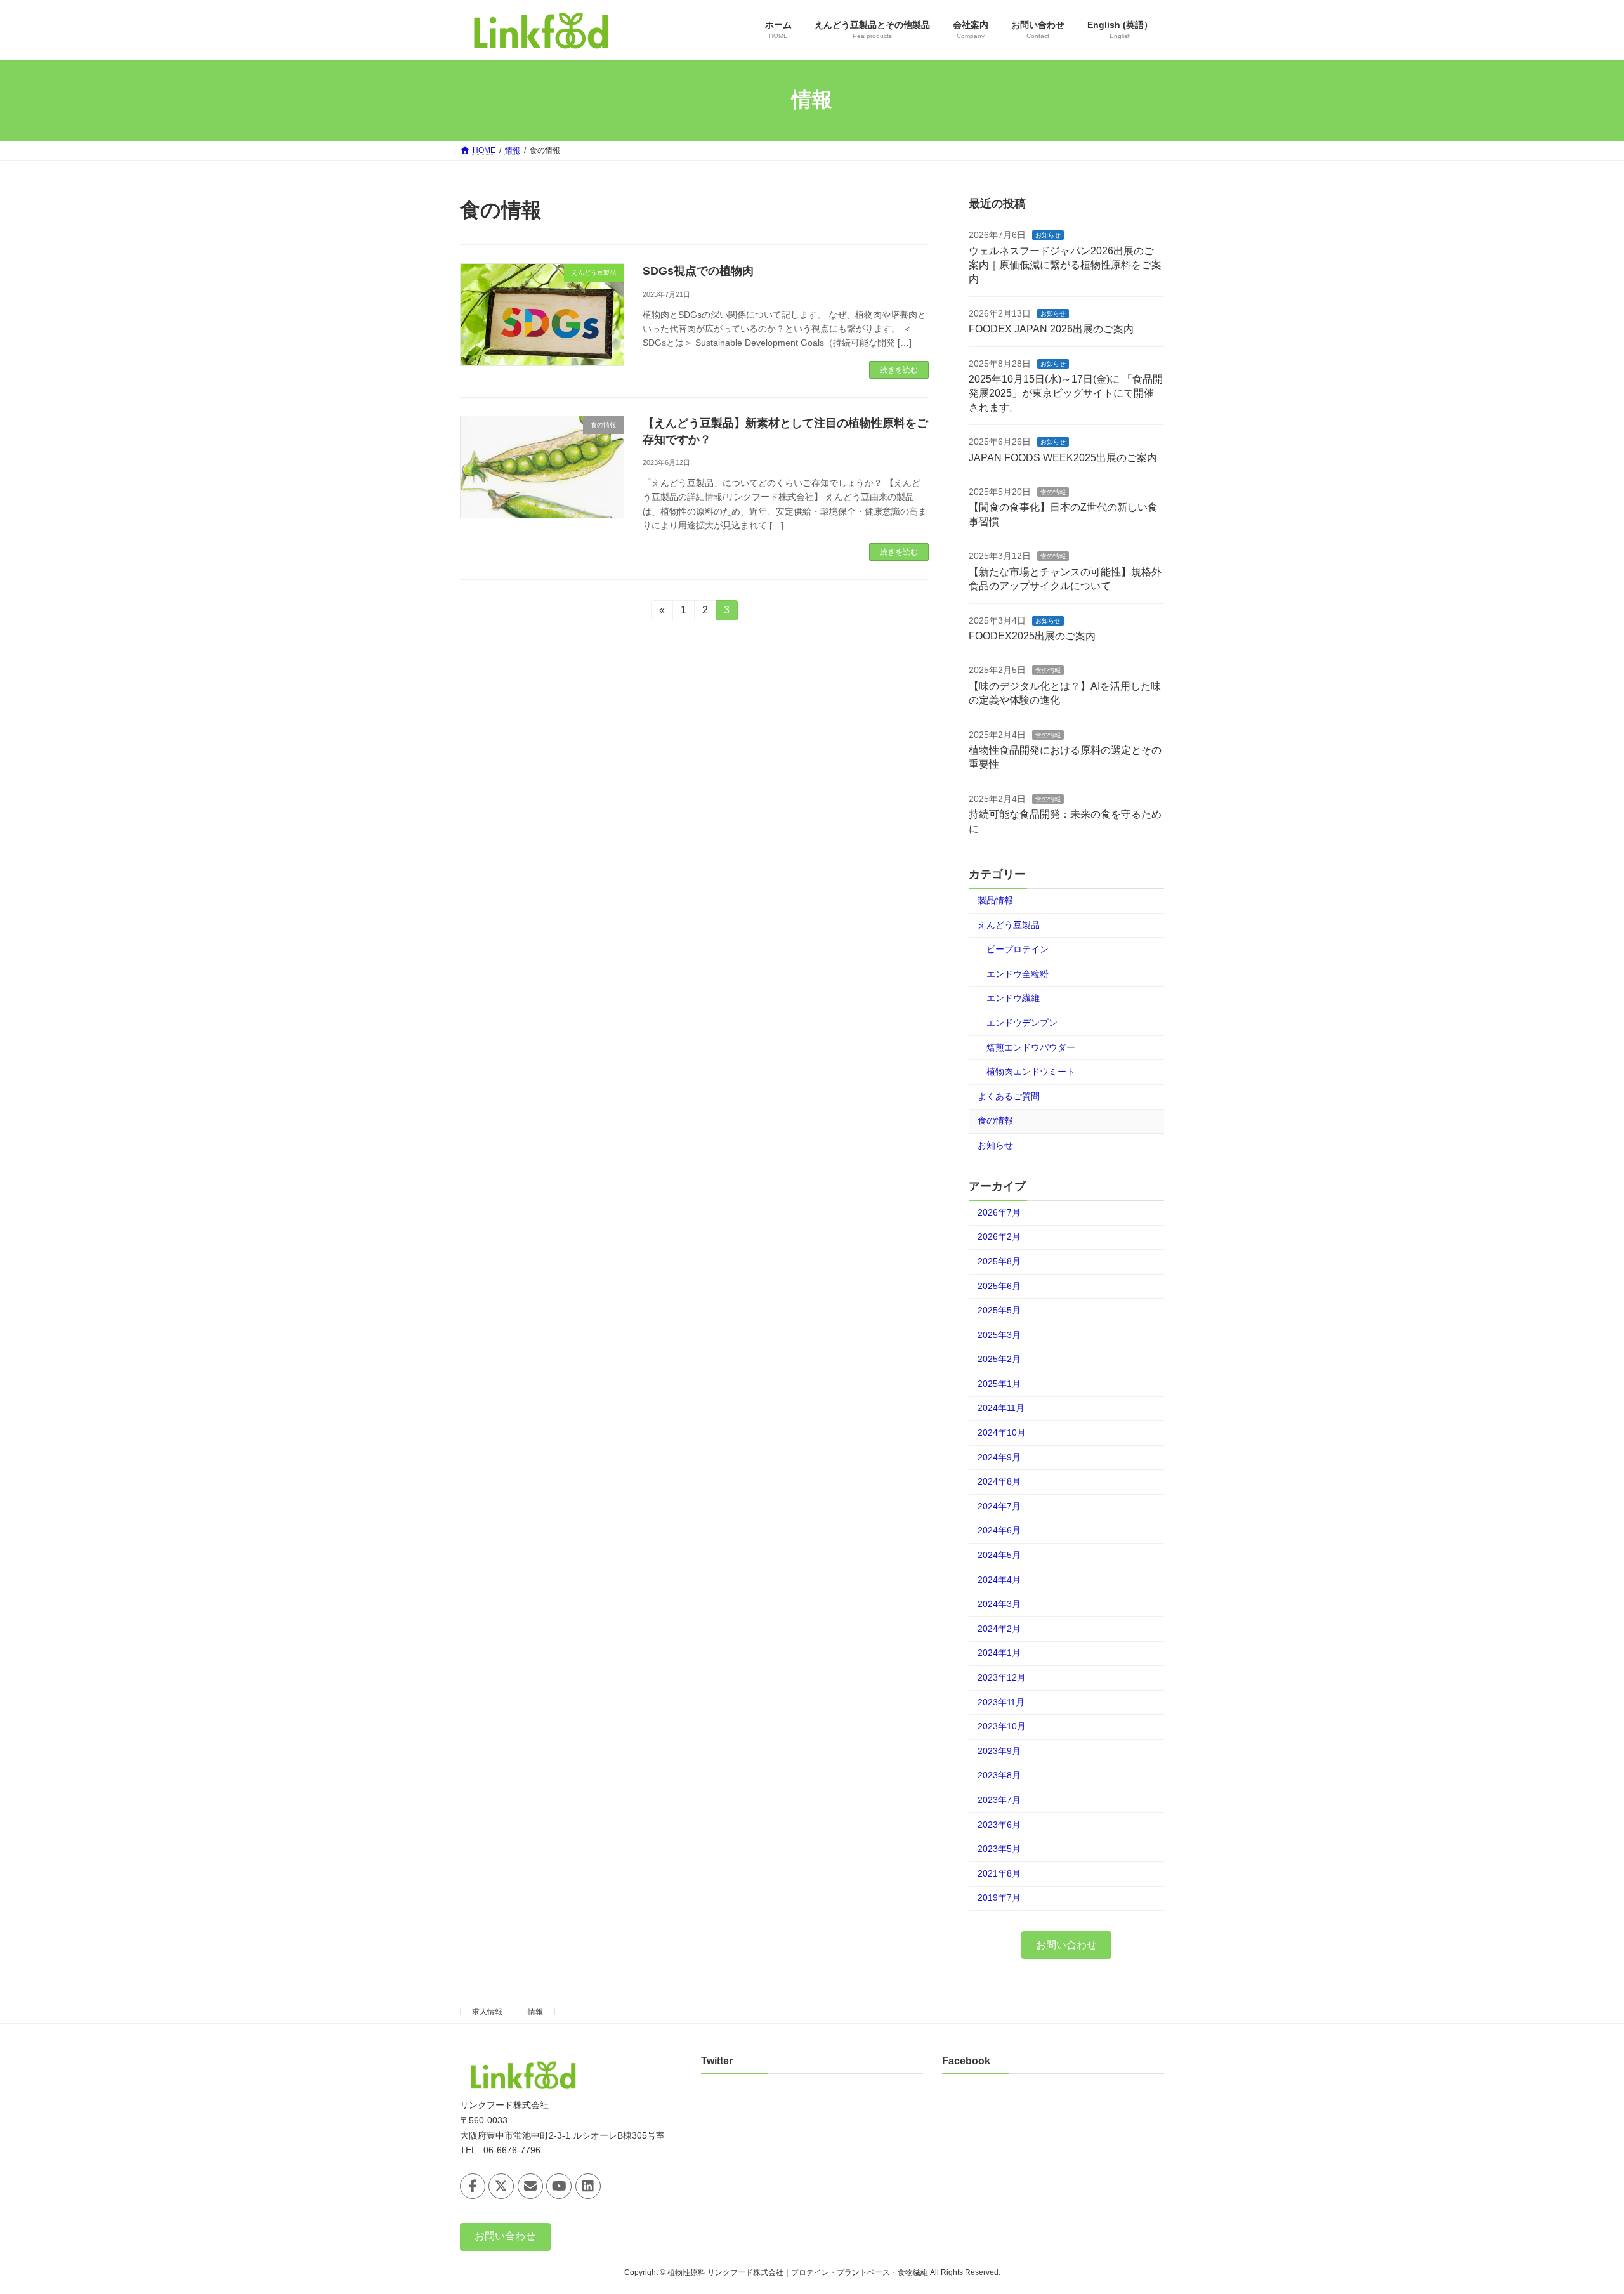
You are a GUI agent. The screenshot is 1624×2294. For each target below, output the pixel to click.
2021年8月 (999, 1873)
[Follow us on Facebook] (473, 2186)
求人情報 (487, 2012)
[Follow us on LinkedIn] (588, 2186)
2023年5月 (999, 1849)
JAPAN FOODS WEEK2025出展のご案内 (1063, 457)
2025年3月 (999, 1334)
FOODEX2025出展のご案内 (1032, 636)
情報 (535, 2012)
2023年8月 (999, 1775)
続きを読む (899, 370)
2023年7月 (999, 1800)
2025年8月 (999, 1261)
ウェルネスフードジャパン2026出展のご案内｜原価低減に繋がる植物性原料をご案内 (1065, 265)
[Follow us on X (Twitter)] (501, 2186)
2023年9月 (999, 1750)
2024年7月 (999, 1505)
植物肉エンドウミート (1031, 1072)
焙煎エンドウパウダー (1031, 1047)
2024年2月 (999, 1628)
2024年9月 (999, 1457)
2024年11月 (1001, 1408)
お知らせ (1048, 235)
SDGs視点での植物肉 (698, 271)
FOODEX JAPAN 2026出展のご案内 (1051, 329)
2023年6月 (999, 1824)
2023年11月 (1001, 1701)
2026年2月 (999, 1236)
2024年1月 (999, 1653)
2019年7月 (999, 1897)
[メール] (530, 2186)
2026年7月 (999, 1212)
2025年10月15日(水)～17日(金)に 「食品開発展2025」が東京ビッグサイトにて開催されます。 (1066, 393)
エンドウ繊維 (1013, 998)
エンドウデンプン (1022, 1023)
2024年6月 (999, 1530)
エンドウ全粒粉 (1018, 973)
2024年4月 (999, 1579)
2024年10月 (1002, 1432)
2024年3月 (999, 1604)
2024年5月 (999, 1555)
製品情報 (995, 900)
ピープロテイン (1018, 949)
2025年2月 (999, 1359)
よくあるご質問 (1009, 1096)
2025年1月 (999, 1383)
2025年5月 (999, 1310)
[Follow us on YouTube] (559, 2186)
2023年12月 (1002, 1677)
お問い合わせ (1066, 1944)
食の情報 (1053, 492)
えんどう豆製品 (1009, 924)
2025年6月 (999, 1285)
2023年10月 (1002, 1726)
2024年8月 (999, 1481)
